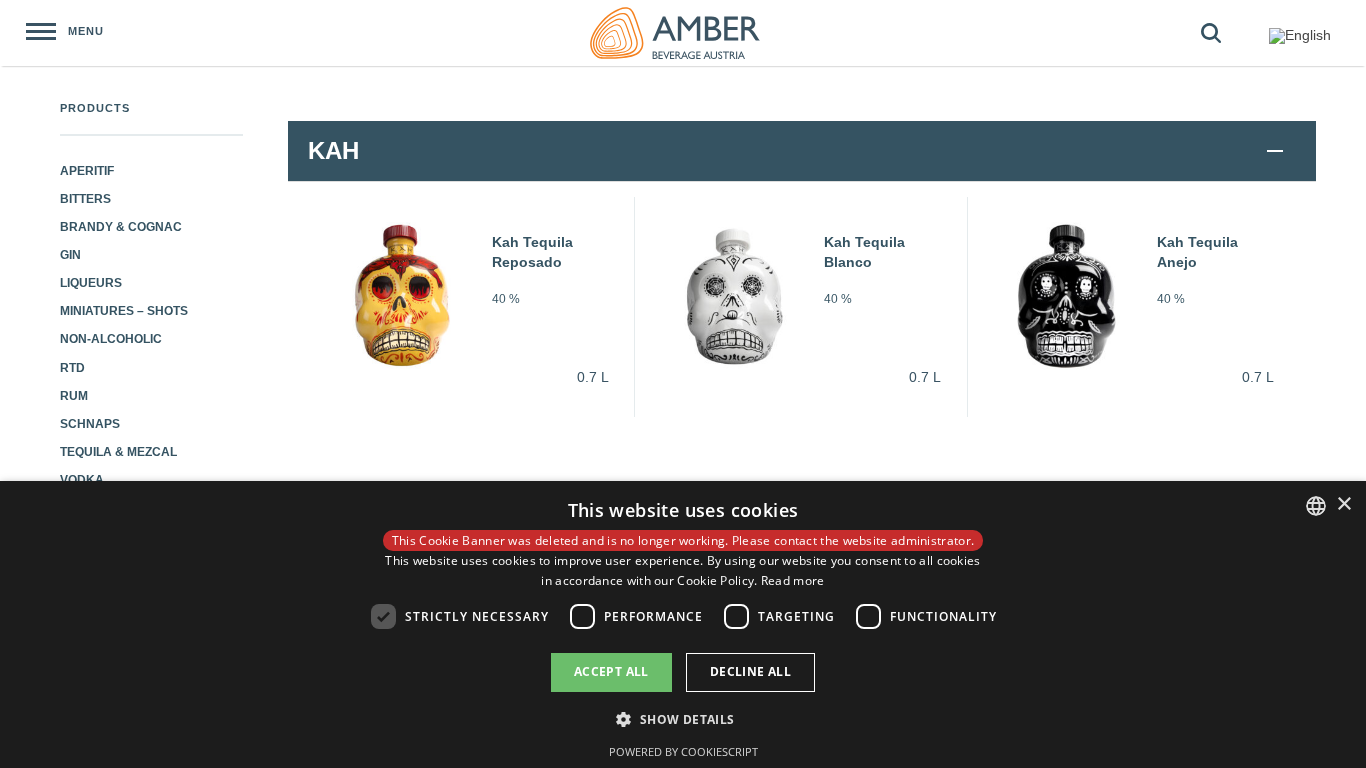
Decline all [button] (750, 671)
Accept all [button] (611, 671)
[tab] (802, 151)
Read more (793, 580)
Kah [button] (333, 150)
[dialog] (683, 624)
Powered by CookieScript (683, 751)
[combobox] (1316, 506)
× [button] (1343, 504)
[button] (682, 718)
